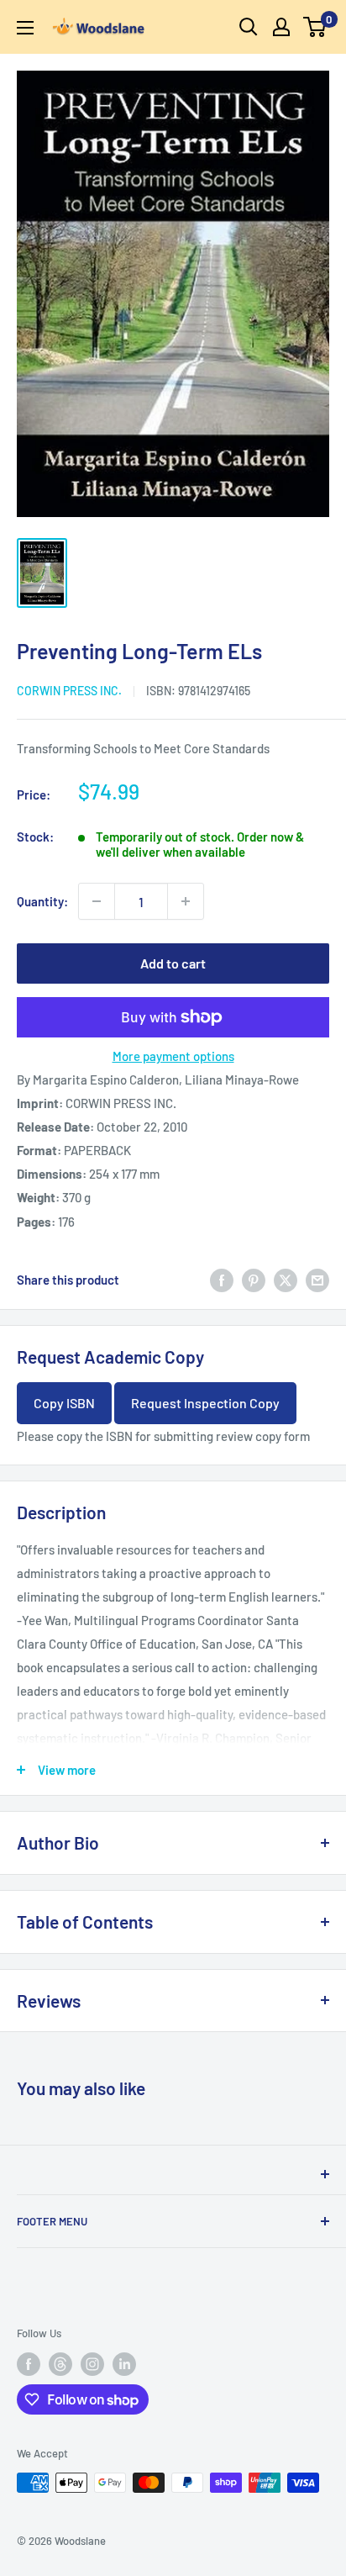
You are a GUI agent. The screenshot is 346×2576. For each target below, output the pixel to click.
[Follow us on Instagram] (92, 2364)
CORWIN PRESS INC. (69, 691)
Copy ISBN (64, 1403)
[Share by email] (317, 1280)
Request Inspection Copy (205, 1403)
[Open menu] (25, 28)
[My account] (281, 27)
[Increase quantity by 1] (186, 901)
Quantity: (42, 901)
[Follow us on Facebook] (29, 2364)
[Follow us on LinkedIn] (124, 2364)
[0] (315, 27)
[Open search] (249, 27)
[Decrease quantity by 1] (97, 901)
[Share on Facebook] (222, 1280)
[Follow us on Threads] (60, 2364)
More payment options (173, 1056)
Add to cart (173, 963)
